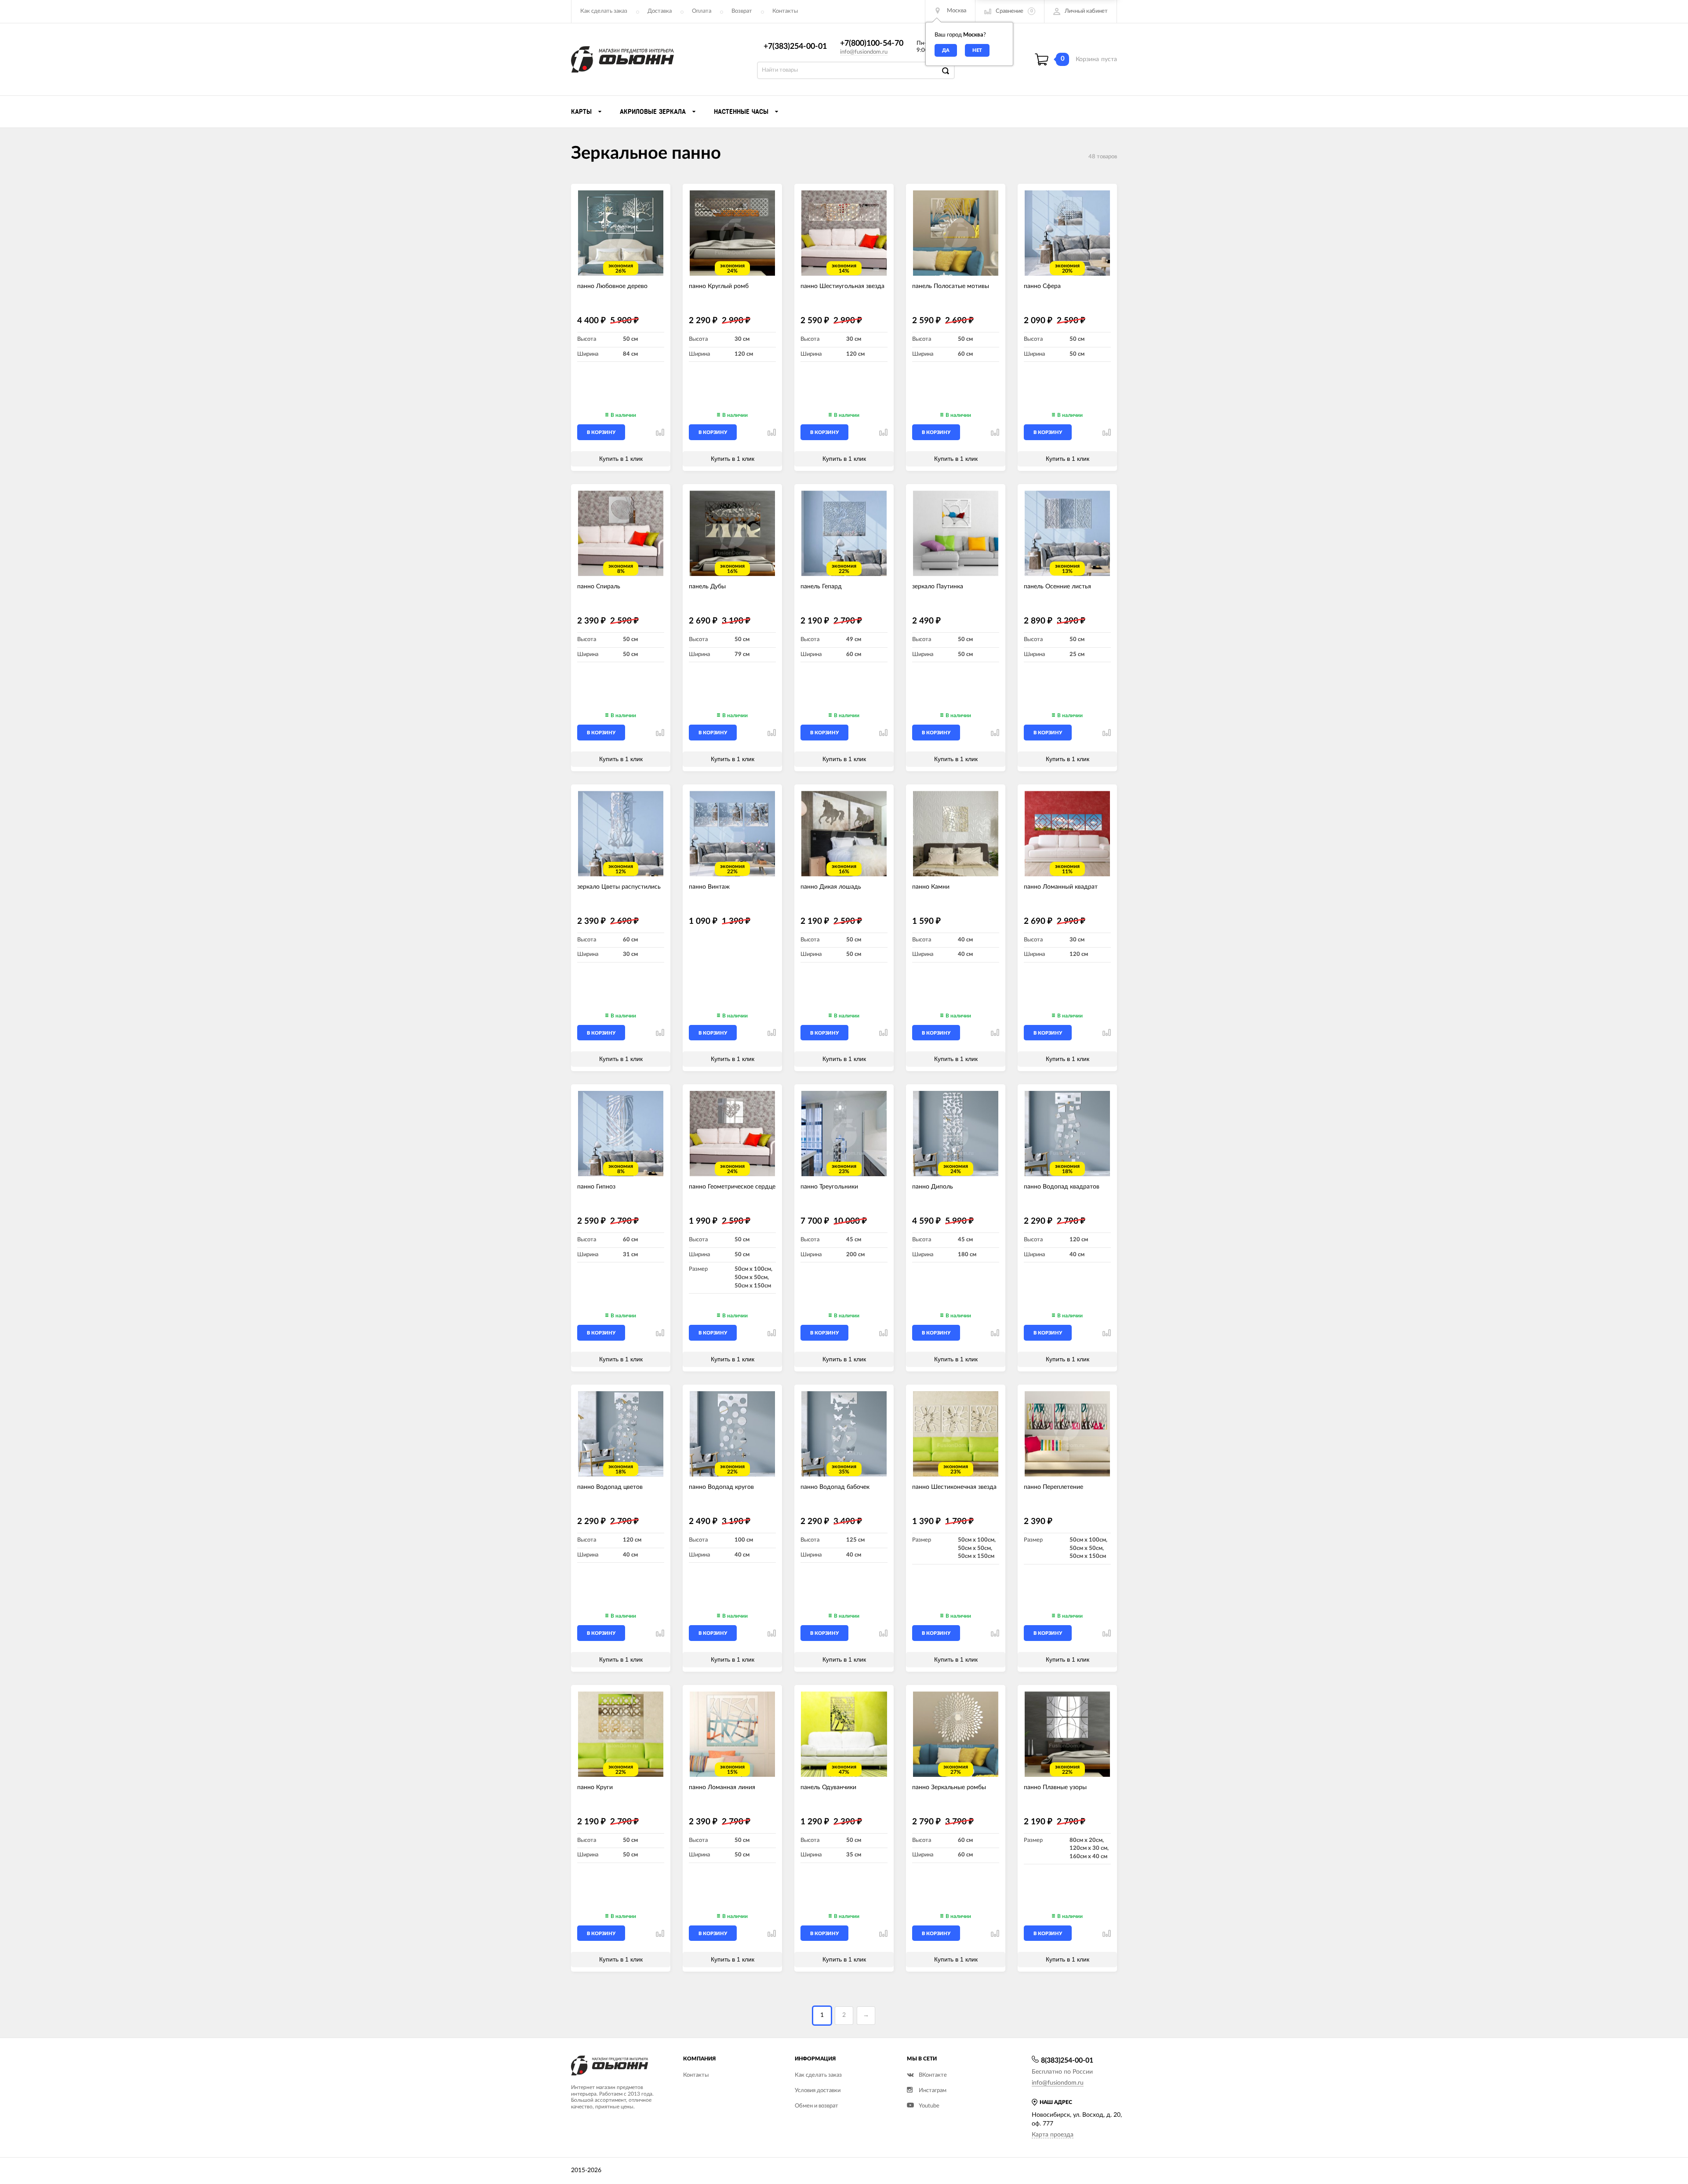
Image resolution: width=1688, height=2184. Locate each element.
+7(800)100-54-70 (872, 44)
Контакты (785, 11)
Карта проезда (1053, 2135)
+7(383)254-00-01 (795, 47)
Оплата (702, 11)
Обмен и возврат (817, 2106)
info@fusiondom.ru (864, 52)
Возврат (742, 11)
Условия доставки (818, 2091)
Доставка (660, 11)
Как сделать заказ (604, 11)
